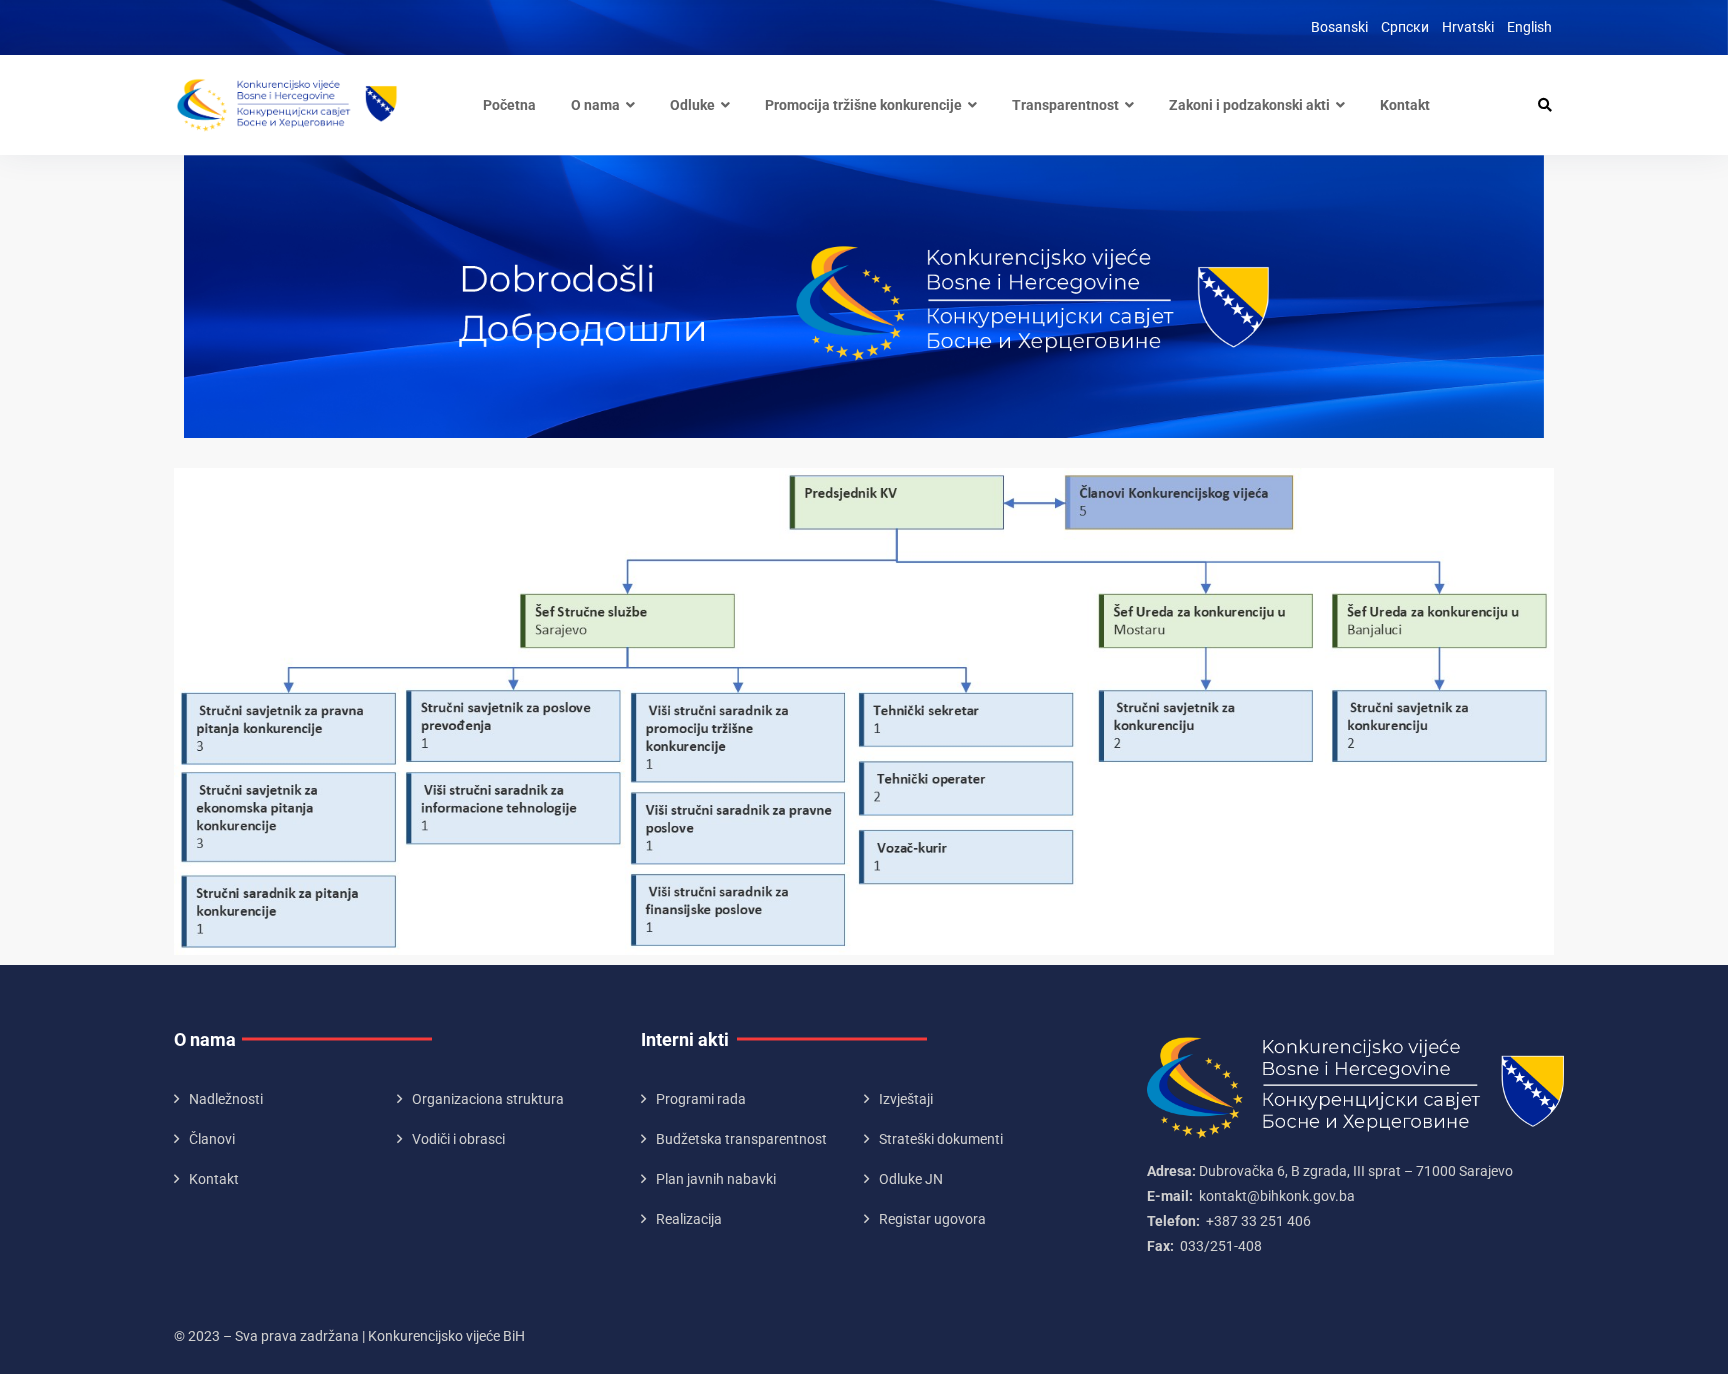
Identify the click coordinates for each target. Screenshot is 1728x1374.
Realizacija (689, 1219)
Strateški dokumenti (941, 1139)
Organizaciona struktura (488, 1099)
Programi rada (701, 1099)
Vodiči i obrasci (458, 1139)
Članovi (212, 1139)
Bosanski (1339, 27)
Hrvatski (1468, 27)
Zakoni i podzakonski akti (1249, 105)
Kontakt (1405, 105)
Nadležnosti (226, 1099)
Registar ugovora (932, 1219)
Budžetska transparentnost (741, 1139)
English (1529, 27)
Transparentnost (1065, 105)
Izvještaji (906, 1099)
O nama (595, 105)
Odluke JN (911, 1179)
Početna (509, 105)
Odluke (692, 105)
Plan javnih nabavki (716, 1179)
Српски (1405, 27)
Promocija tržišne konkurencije (863, 105)
